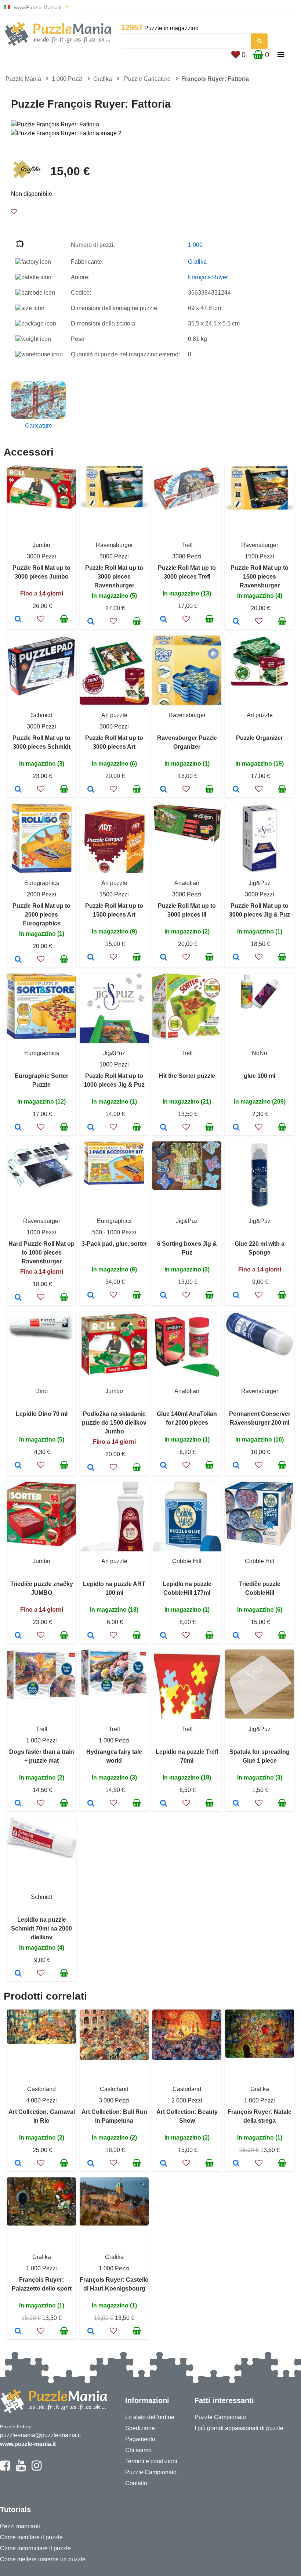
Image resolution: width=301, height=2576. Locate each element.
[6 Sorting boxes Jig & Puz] (164, 1296)
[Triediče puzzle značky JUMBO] (18, 1636)
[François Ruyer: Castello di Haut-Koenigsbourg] (91, 2332)
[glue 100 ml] (236, 1128)
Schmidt (41, 715)
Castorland (41, 2089)
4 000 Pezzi (41, 2100)
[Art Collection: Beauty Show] (164, 2164)
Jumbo (41, 545)
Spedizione (140, 2428)
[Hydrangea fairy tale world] (91, 1804)
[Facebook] (5, 2469)
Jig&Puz (260, 883)
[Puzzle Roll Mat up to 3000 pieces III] (164, 958)
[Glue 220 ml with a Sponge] (236, 1296)
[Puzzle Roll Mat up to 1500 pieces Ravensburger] (236, 622)
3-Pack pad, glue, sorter (114, 1244)
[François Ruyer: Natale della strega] (236, 2164)
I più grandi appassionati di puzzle (239, 2428)
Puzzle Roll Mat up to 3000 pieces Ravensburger (114, 577)
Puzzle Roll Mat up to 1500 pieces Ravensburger (260, 577)
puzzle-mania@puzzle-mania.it (40, 2435)
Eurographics (42, 883)
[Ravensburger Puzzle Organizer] (164, 790)
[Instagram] (37, 2469)
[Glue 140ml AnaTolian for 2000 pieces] (164, 1466)
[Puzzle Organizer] (236, 790)
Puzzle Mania (23, 79)
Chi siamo (138, 2450)
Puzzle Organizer (260, 738)
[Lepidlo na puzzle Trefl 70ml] (164, 1804)
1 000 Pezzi (67, 79)
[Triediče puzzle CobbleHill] (236, 1636)
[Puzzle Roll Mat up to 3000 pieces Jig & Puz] (236, 958)
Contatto (136, 2483)
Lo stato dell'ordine (150, 2417)
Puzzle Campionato (151, 2472)
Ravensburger (114, 545)
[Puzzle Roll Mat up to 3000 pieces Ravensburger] (91, 622)
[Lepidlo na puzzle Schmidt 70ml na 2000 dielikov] (18, 1974)
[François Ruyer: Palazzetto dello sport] (18, 2332)
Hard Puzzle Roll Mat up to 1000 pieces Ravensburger (41, 1253)
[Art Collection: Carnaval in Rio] (18, 2164)
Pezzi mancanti (20, 2526)
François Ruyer (208, 277)
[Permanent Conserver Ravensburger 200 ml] (236, 1466)
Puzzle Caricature (147, 79)
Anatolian (187, 883)
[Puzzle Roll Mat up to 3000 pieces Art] (91, 790)
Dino (41, 1391)
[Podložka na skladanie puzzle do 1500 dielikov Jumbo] (91, 1468)
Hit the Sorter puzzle (187, 1076)
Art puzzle (114, 715)
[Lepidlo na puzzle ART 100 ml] (91, 1636)
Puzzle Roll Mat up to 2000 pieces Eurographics (41, 915)
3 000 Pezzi (114, 2100)
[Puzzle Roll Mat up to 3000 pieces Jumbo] (18, 620)
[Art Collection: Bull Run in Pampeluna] (91, 2164)
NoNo (260, 1053)
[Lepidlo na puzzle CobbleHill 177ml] (164, 1636)
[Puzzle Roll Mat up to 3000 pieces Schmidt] (18, 790)
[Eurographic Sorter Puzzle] (18, 1128)
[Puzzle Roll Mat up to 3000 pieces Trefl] (164, 620)
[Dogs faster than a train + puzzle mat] (18, 1804)
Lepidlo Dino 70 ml (42, 1414)
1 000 (195, 245)
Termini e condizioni (151, 2461)
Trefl (187, 545)
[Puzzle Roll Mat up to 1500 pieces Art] (91, 958)
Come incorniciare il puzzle (35, 2548)
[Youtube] (21, 2469)
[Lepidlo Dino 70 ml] (18, 1466)
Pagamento (140, 2439)
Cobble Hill (187, 1561)
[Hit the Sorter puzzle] (164, 1128)
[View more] (41, 507)
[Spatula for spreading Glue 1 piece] (236, 1804)
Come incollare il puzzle (31, 2537)
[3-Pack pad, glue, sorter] (91, 1296)
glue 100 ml (260, 1076)
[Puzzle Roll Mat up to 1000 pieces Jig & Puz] (91, 1128)
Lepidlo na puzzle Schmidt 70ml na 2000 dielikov (41, 1929)
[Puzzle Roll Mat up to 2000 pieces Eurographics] (18, 960)
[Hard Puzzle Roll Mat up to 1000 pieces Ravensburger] (18, 1298)
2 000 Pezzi (187, 2100)
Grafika (103, 79)
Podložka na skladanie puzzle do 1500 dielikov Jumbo (114, 1423)
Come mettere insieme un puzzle (43, 2559)
